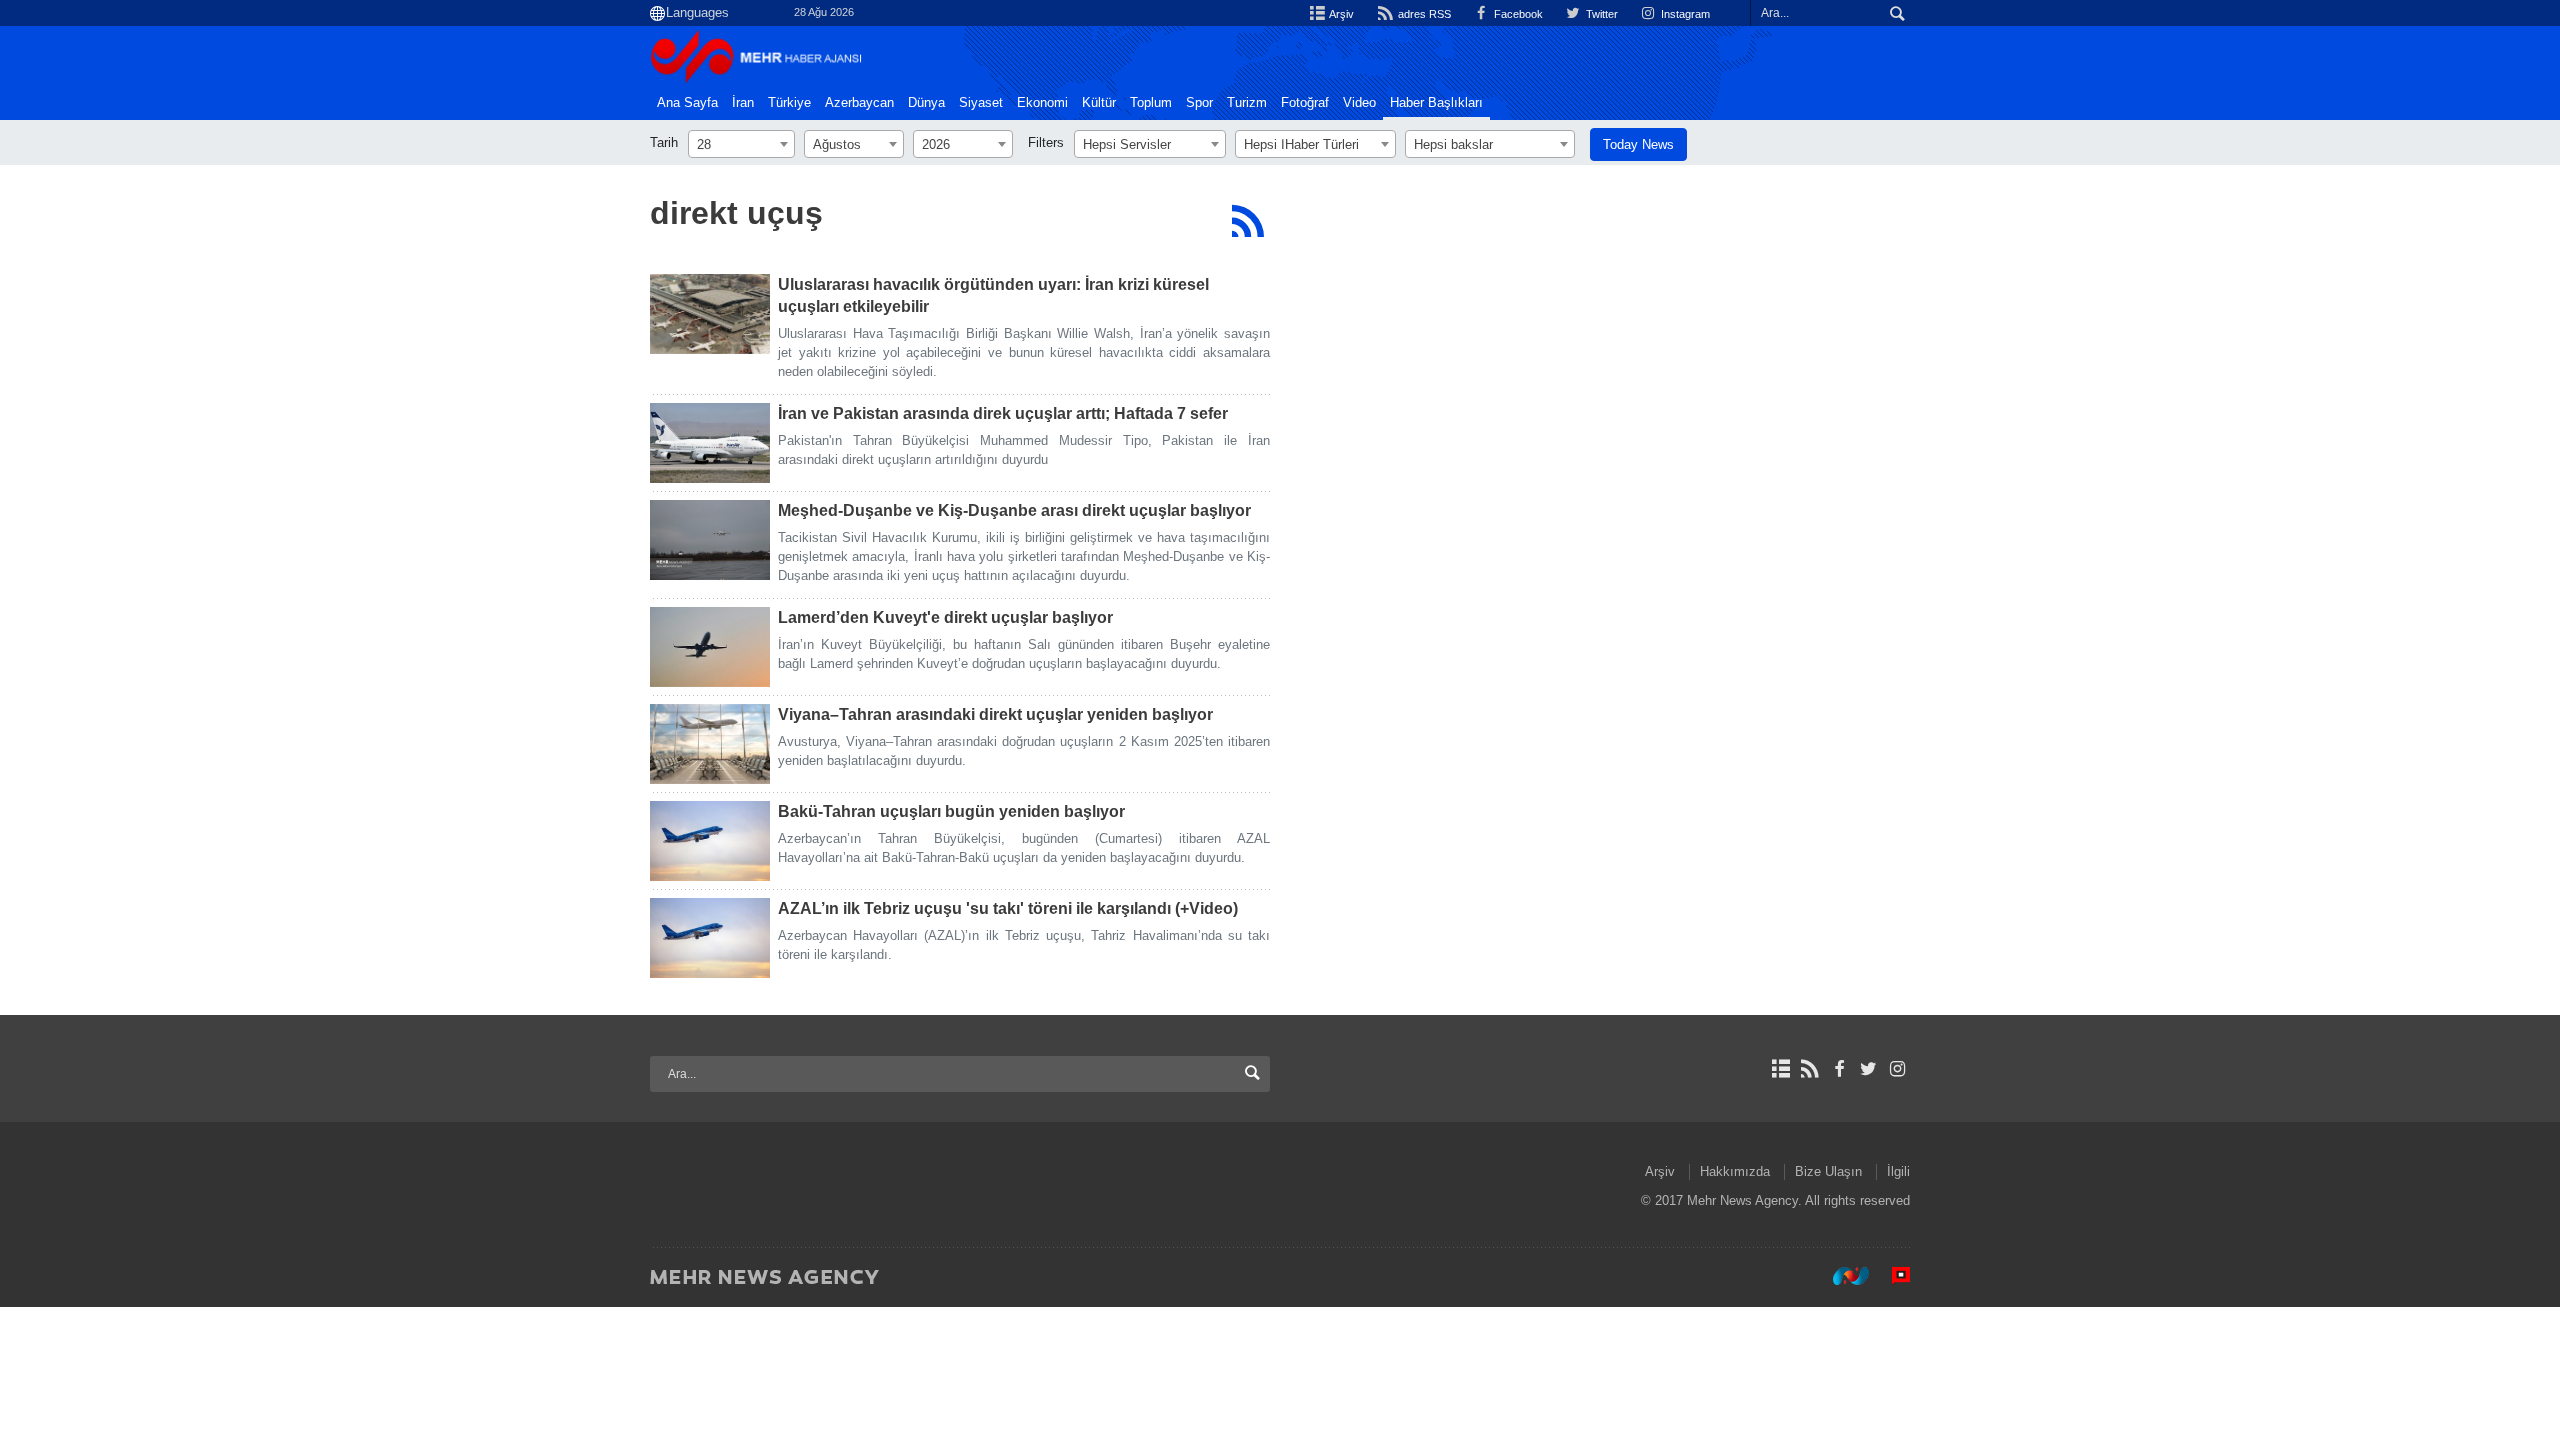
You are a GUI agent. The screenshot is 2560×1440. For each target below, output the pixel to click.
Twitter (1600, 14)
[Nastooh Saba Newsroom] (1841, 1276)
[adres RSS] (1809, 1069)
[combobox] (741, 144)
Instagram (1684, 14)
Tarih (664, 142)
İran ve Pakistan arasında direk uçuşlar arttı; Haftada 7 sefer (1003, 413)
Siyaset (981, 103)
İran (743, 103)
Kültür (1099, 103)
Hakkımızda (1735, 1171)
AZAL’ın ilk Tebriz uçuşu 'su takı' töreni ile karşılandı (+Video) (1008, 908)
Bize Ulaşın (1828, 1171)
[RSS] (1247, 221)
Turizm (1247, 103)
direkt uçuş (736, 213)
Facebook (1517, 14)
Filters (1046, 142)
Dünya (926, 103)
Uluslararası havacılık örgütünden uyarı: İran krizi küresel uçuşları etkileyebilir (993, 295)
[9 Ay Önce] (710, 540)
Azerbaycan (859, 103)
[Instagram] (1897, 1069)
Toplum (1151, 103)
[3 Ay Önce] (710, 314)
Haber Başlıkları (1436, 103)
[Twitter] (1868, 1069)
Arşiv (1340, 14)
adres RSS (1422, 14)
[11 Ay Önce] (710, 841)
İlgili (1898, 1171)
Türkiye (789, 103)
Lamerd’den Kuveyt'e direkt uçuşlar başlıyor (945, 617)
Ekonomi (1042, 103)
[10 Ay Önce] (710, 647)
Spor (1199, 103)
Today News (1638, 144)
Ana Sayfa (687, 103)
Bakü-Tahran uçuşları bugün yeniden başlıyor (951, 811)
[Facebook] (1838, 1069)
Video (1359, 103)
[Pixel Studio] (1891, 1276)
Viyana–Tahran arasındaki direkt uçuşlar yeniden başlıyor (995, 714)
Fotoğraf (1305, 103)
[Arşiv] (1780, 1069)
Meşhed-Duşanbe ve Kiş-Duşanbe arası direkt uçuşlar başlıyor (1014, 510)
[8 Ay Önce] (710, 443)
